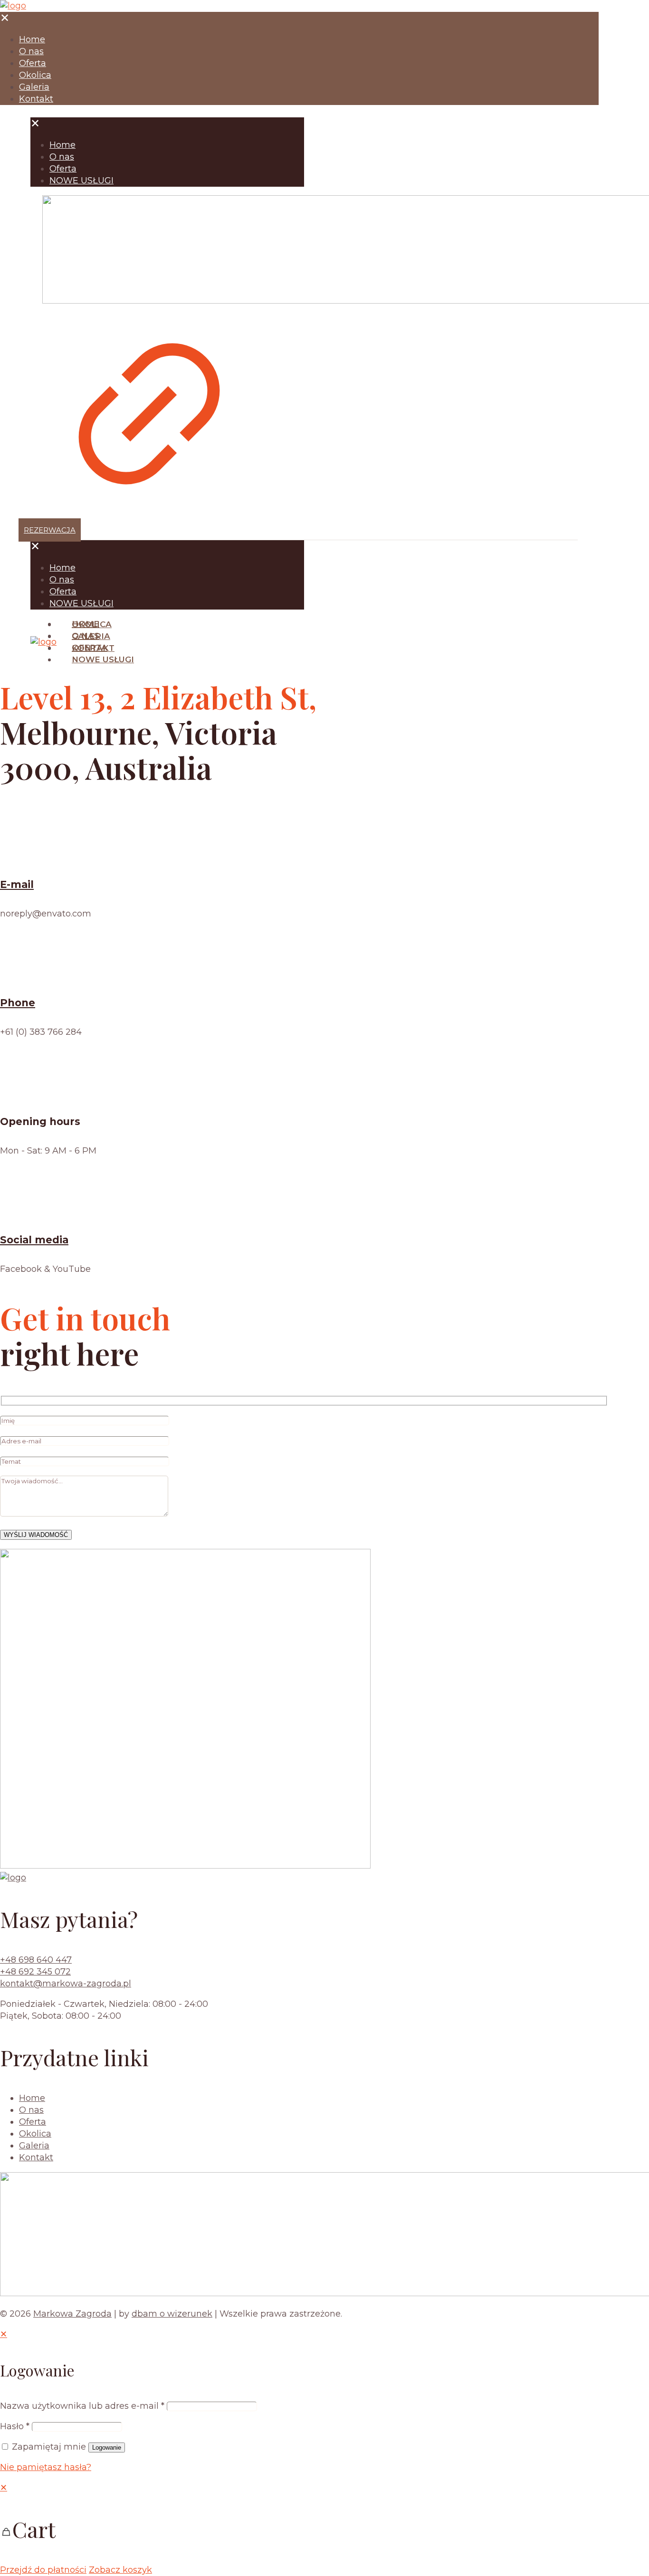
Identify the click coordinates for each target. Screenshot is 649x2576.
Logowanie (107, 2447)
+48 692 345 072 (35, 1972)
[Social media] (24, 1211)
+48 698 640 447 (36, 1960)
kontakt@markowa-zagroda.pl (66, 1984)
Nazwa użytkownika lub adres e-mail (82, 2406)
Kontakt (36, 2157)
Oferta (33, 2122)
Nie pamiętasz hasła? (46, 2467)
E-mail (17, 884)
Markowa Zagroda (72, 2314)
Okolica (35, 2134)
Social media (34, 1240)
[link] (149, 360)
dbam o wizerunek (172, 2314)
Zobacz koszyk (120, 2570)
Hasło (15, 2426)
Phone (18, 1003)
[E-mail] (24, 855)
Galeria (34, 2146)
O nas (31, 2110)
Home (32, 2098)
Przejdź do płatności (43, 2570)
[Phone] (24, 973)
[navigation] (324, 2529)
